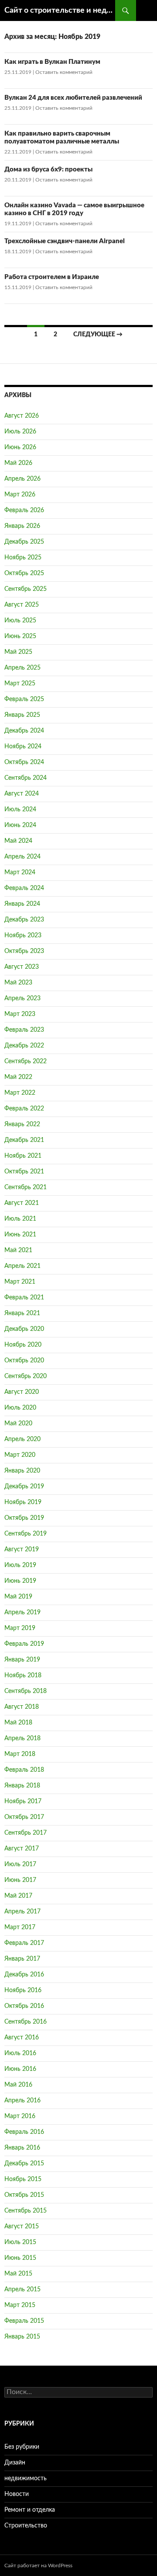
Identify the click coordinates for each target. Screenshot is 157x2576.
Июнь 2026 (20, 447)
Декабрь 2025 (24, 542)
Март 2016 (20, 2116)
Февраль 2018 (24, 1770)
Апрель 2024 (22, 857)
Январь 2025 (22, 715)
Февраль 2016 (24, 2132)
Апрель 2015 (22, 2290)
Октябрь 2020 (24, 1361)
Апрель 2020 (22, 1439)
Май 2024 (18, 841)
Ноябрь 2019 (23, 1502)
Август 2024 (22, 794)
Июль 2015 (20, 2242)
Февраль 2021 (24, 1298)
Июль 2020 (20, 1408)
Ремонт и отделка (30, 2510)
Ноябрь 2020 (23, 1345)
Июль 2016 (20, 2053)
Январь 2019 (22, 1660)
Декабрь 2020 (24, 1329)
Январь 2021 (22, 1313)
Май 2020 (18, 1424)
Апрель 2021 (22, 1266)
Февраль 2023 (24, 1030)
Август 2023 (22, 967)
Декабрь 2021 (24, 1140)
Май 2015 (18, 2274)
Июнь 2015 (20, 2258)
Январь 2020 (22, 1471)
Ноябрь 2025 (23, 558)
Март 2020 (20, 1455)
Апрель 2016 (22, 2101)
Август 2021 (22, 1203)
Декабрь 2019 (24, 1487)
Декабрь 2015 (24, 2164)
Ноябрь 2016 (23, 1990)
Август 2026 (22, 416)
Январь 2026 (22, 526)
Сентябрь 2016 (26, 2022)
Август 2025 (22, 605)
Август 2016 (22, 2038)
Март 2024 (20, 873)
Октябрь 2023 (24, 951)
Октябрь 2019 (24, 1518)
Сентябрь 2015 (26, 2211)
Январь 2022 (22, 1124)
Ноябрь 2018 (23, 1675)
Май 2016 (18, 2085)
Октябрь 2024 (24, 762)
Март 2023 (20, 1014)
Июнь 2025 (20, 636)
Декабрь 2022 (24, 1046)
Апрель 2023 (22, 998)
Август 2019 (22, 1550)
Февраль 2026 (24, 510)
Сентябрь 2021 (26, 1187)
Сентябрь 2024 (26, 778)
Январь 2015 (22, 2337)
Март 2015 (20, 2305)
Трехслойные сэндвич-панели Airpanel (65, 241)
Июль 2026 (20, 432)
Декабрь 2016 (24, 1975)
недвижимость (26, 2478)
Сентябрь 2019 (26, 1534)
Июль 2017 (20, 1864)
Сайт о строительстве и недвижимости (60, 10)
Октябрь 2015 (24, 2195)
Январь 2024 (22, 904)
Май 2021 (18, 1250)
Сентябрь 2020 (26, 1376)
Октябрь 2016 (24, 2006)
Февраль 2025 (24, 699)
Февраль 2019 (24, 1644)
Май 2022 (18, 1077)
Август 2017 (22, 1849)
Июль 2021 (20, 1219)
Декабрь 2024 (24, 731)
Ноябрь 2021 (23, 1156)
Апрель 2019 (22, 1613)
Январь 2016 (22, 2148)
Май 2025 (18, 652)
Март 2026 (20, 495)
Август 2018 (22, 1707)
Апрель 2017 (22, 1912)
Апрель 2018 (22, 1738)
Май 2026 (18, 463)
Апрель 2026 (22, 479)
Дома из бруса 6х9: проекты (48, 169)
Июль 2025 (20, 621)
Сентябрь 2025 (26, 589)
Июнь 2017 (20, 1880)
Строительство (26, 2526)
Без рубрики (22, 2447)
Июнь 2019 (20, 1581)
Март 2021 (20, 1282)
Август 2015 (22, 2227)
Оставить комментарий (64, 72)
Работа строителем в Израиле (52, 277)
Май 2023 (18, 983)
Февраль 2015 (24, 2321)
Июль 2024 (20, 810)
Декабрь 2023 (24, 920)
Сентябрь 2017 (26, 1833)
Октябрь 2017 (24, 1817)
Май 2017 (18, 1896)
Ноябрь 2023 (23, 935)
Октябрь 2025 (24, 573)
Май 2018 (18, 1723)
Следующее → (98, 335)
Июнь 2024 (20, 825)
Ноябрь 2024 (23, 747)
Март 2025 (20, 684)
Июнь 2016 (20, 2069)
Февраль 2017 (24, 1943)
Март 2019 (20, 1628)
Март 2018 (20, 1754)
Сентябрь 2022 (26, 1061)
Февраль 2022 (24, 1109)
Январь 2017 (22, 1959)
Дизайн (15, 2463)
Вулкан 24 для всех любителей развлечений (73, 98)
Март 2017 (20, 1927)
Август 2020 (22, 1392)
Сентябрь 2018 (26, 1691)
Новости (17, 2494)
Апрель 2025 (22, 668)
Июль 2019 (20, 1565)
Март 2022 (20, 1093)
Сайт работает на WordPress (38, 2566)
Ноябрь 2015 (23, 2179)
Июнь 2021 (20, 1235)
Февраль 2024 (24, 888)
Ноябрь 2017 (23, 1801)
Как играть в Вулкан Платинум (52, 62)
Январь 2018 (22, 1786)
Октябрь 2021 (24, 1172)
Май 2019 (18, 1597)
